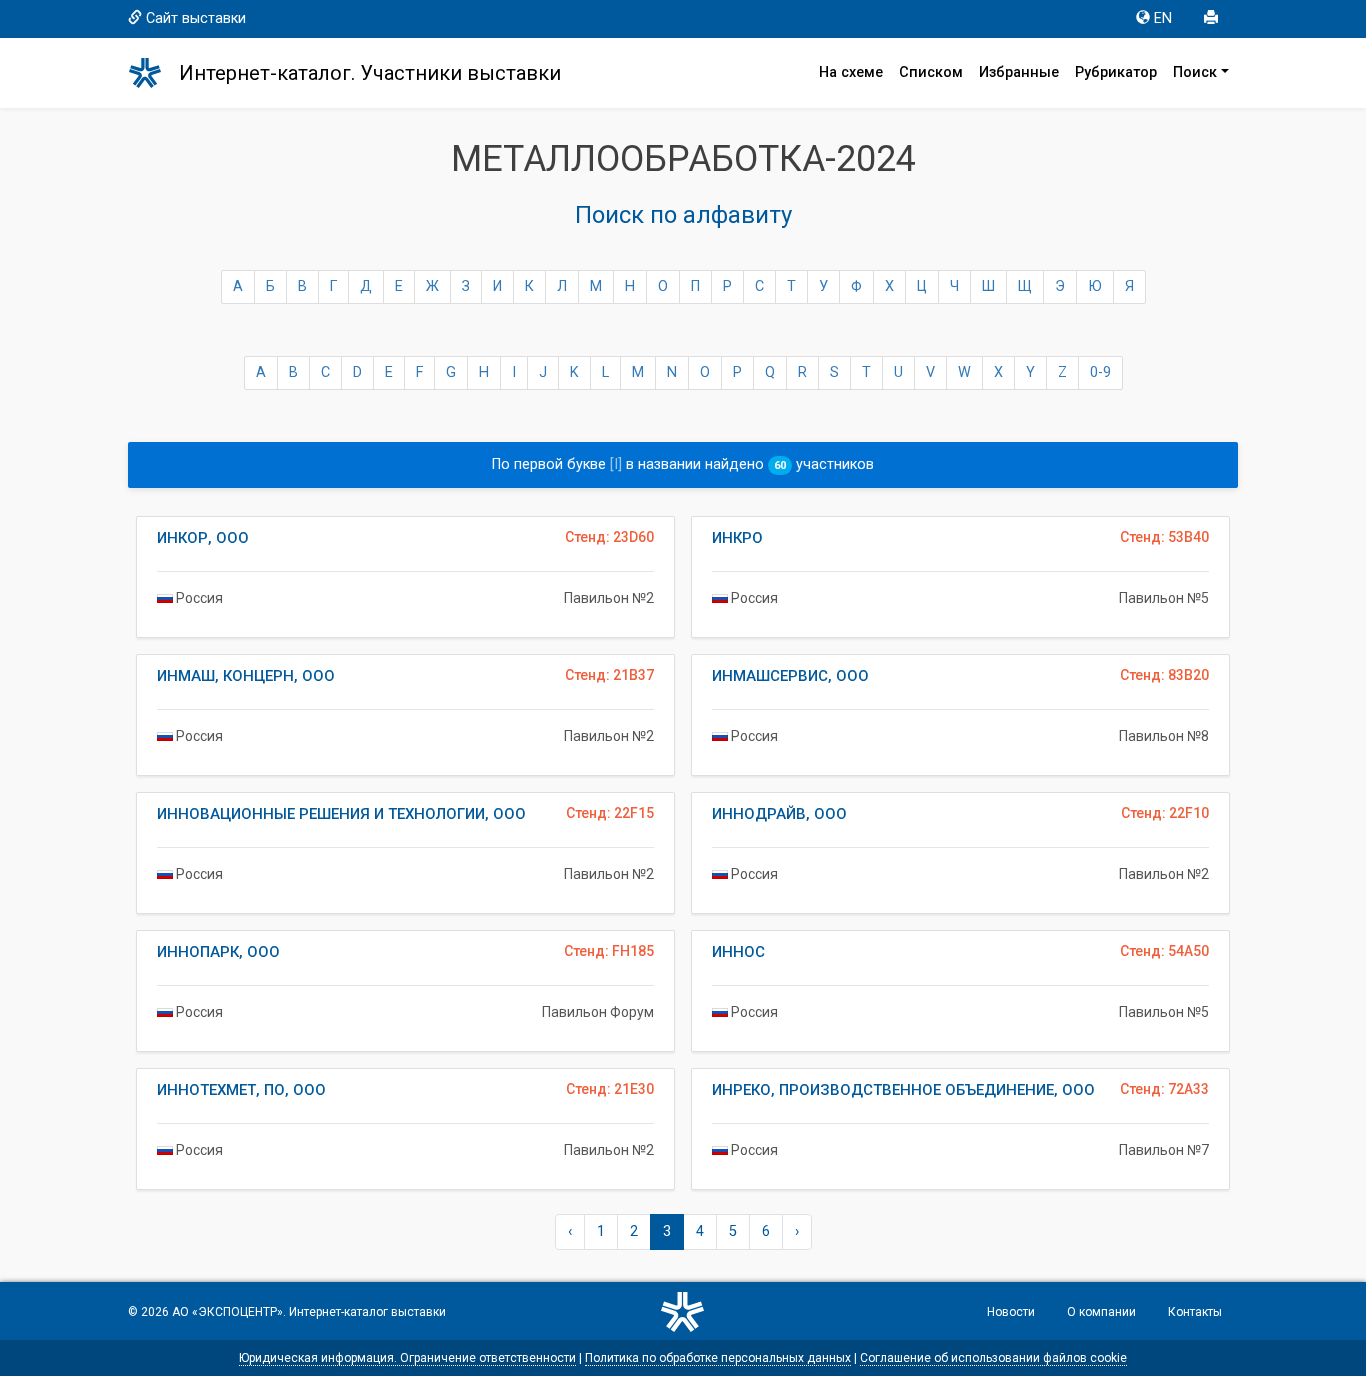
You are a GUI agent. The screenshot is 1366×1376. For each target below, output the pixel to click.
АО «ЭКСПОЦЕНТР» (227, 1312)
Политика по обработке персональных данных (718, 1358)
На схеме (851, 72)
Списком (931, 72)
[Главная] (154, 73)
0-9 (1100, 372)
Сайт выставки (196, 18)
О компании (1101, 1312)
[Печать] (1213, 19)
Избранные (1019, 72)
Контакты (1195, 1312)
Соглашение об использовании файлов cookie (993, 1358)
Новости (1011, 1312)
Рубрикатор (1116, 72)
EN (1163, 18)
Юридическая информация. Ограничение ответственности (407, 1358)
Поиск (1195, 72)
